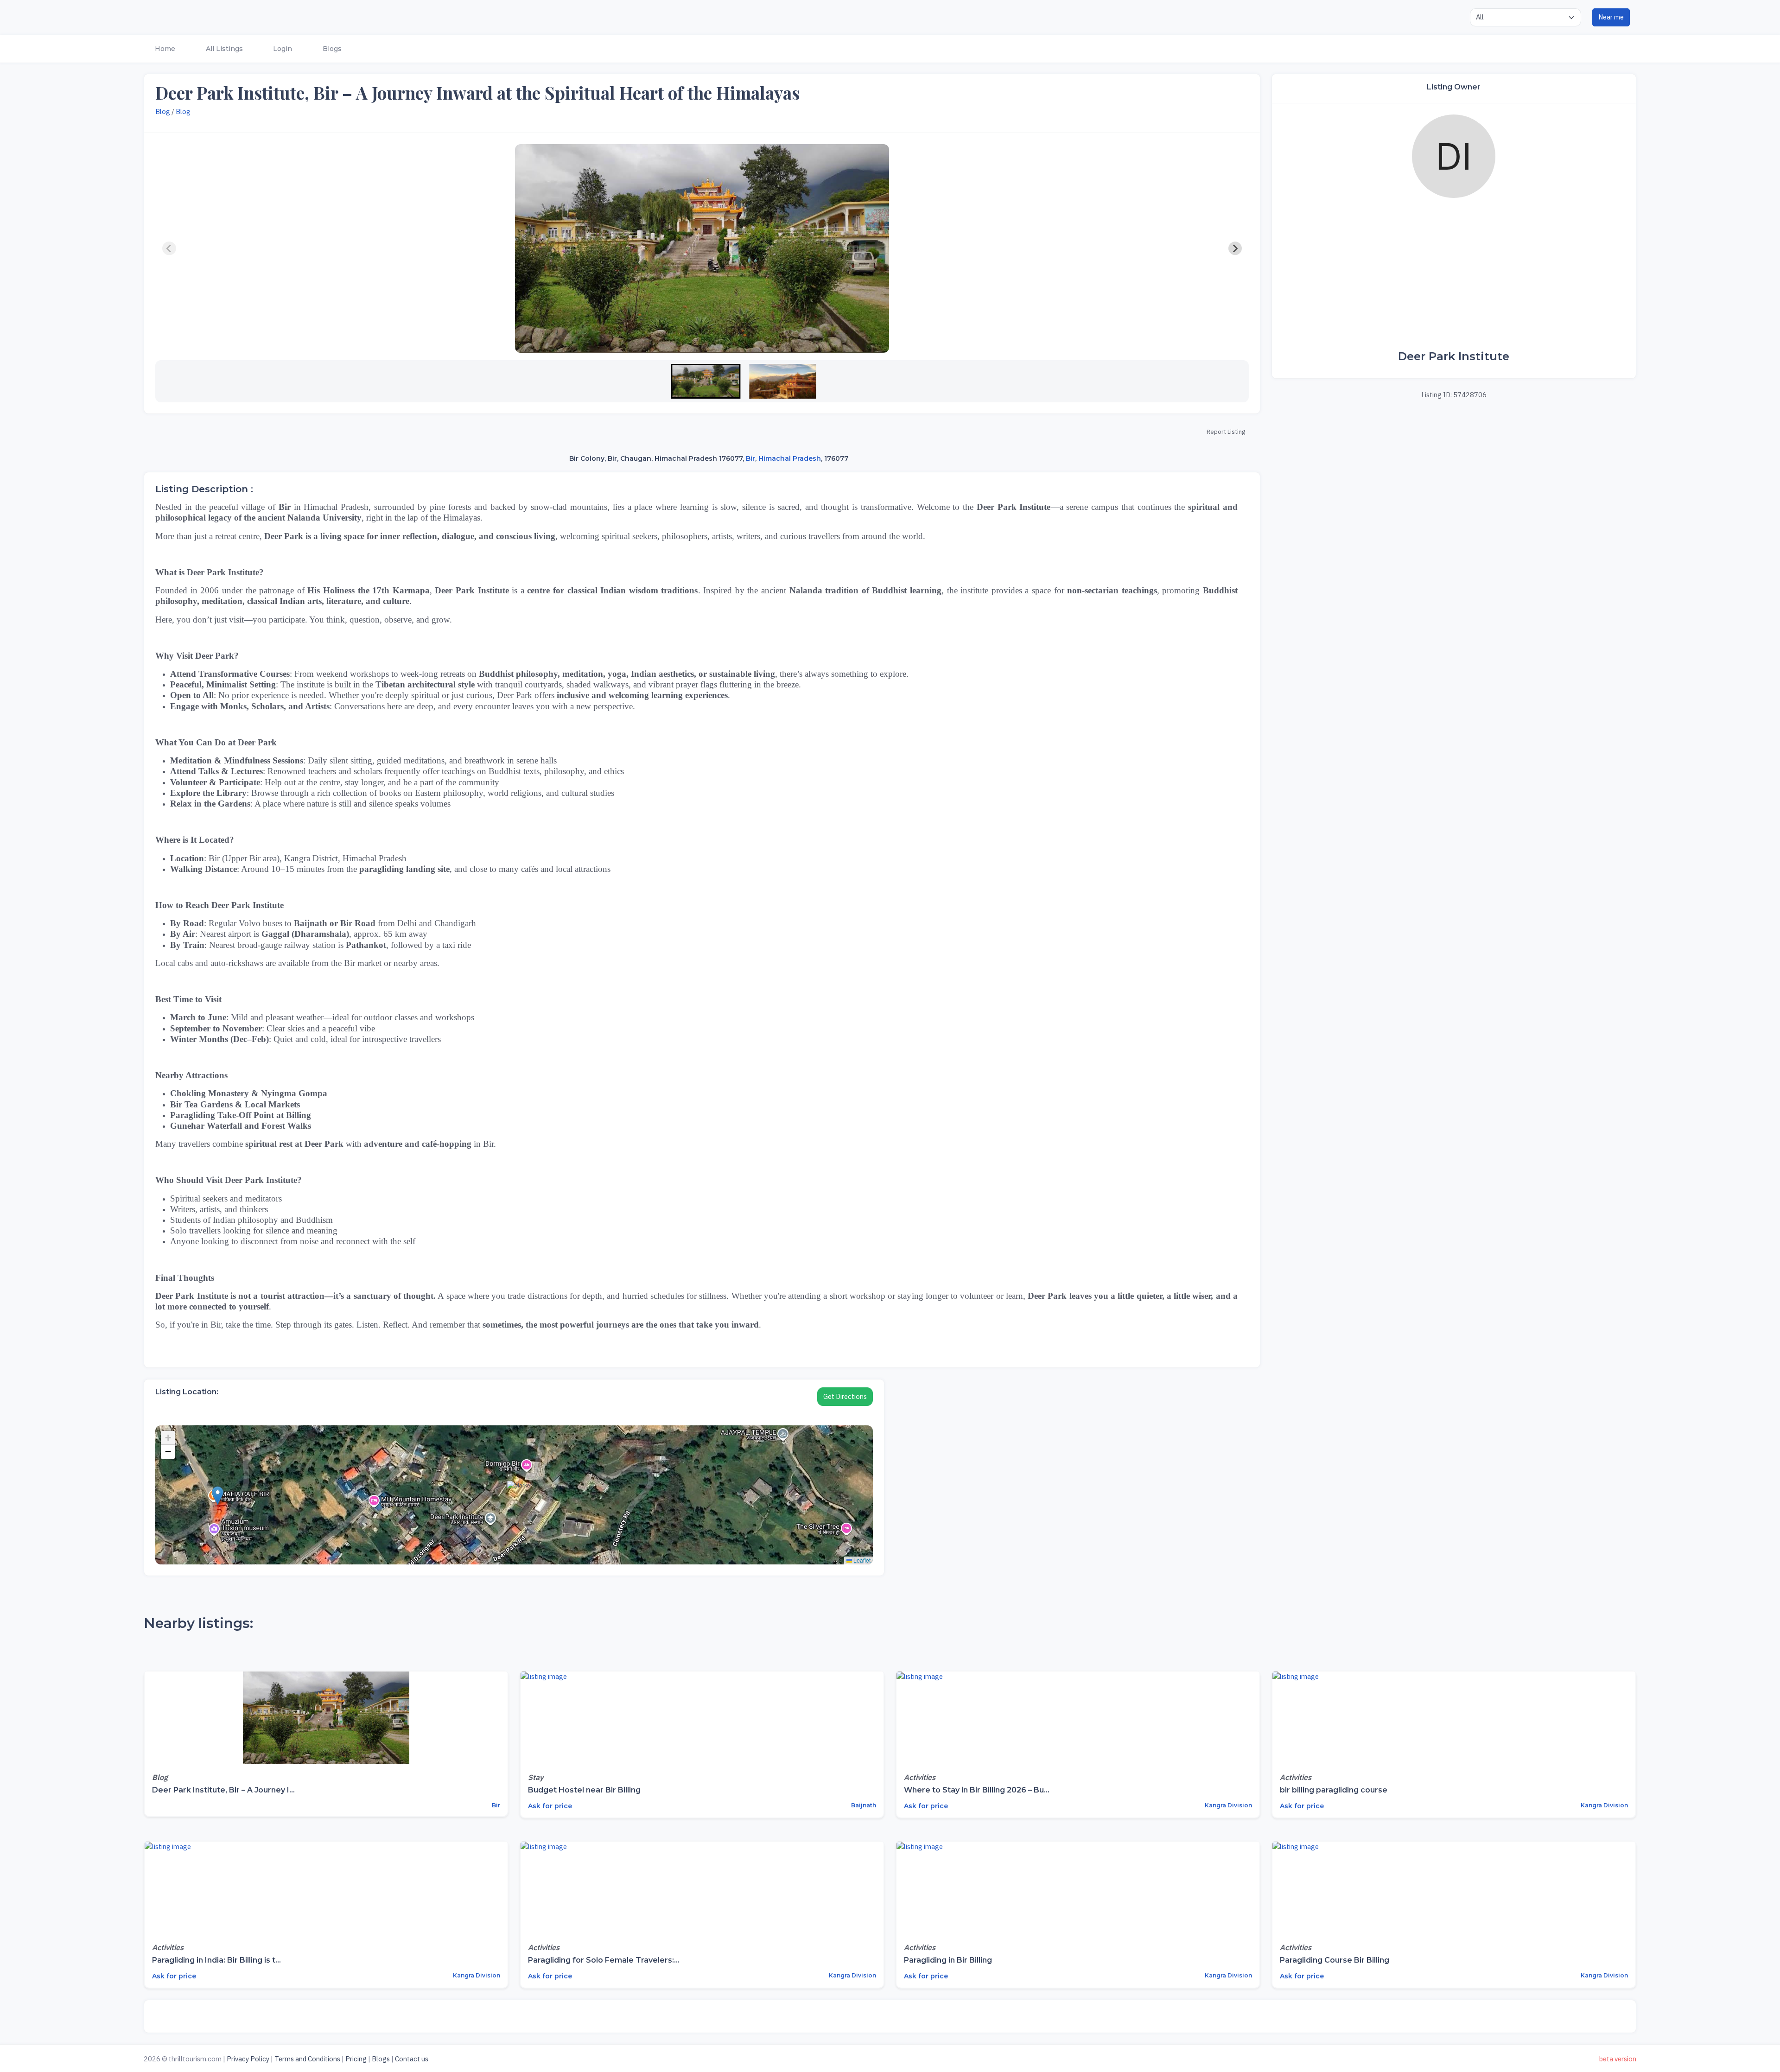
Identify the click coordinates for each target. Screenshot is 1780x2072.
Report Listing (1226, 432)
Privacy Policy (248, 2059)
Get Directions (845, 1396)
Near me (1611, 17)
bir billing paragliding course (1334, 1790)
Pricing (356, 2059)
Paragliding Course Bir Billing (1335, 1960)
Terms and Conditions (307, 2059)
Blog (163, 111)
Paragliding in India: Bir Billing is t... (216, 1960)
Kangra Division (1228, 1805)
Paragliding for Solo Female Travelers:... (604, 1960)
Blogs (381, 2059)
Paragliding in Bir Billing (948, 1960)
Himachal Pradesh (790, 458)
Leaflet (861, 1560)
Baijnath (863, 1805)
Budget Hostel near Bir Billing (584, 1790)
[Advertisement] (1454, 274)
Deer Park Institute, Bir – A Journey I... (223, 1790)
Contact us (412, 2059)
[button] (164, 49)
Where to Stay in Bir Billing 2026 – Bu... (977, 1790)
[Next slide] (1235, 248)
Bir (750, 458)
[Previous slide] (169, 248)
